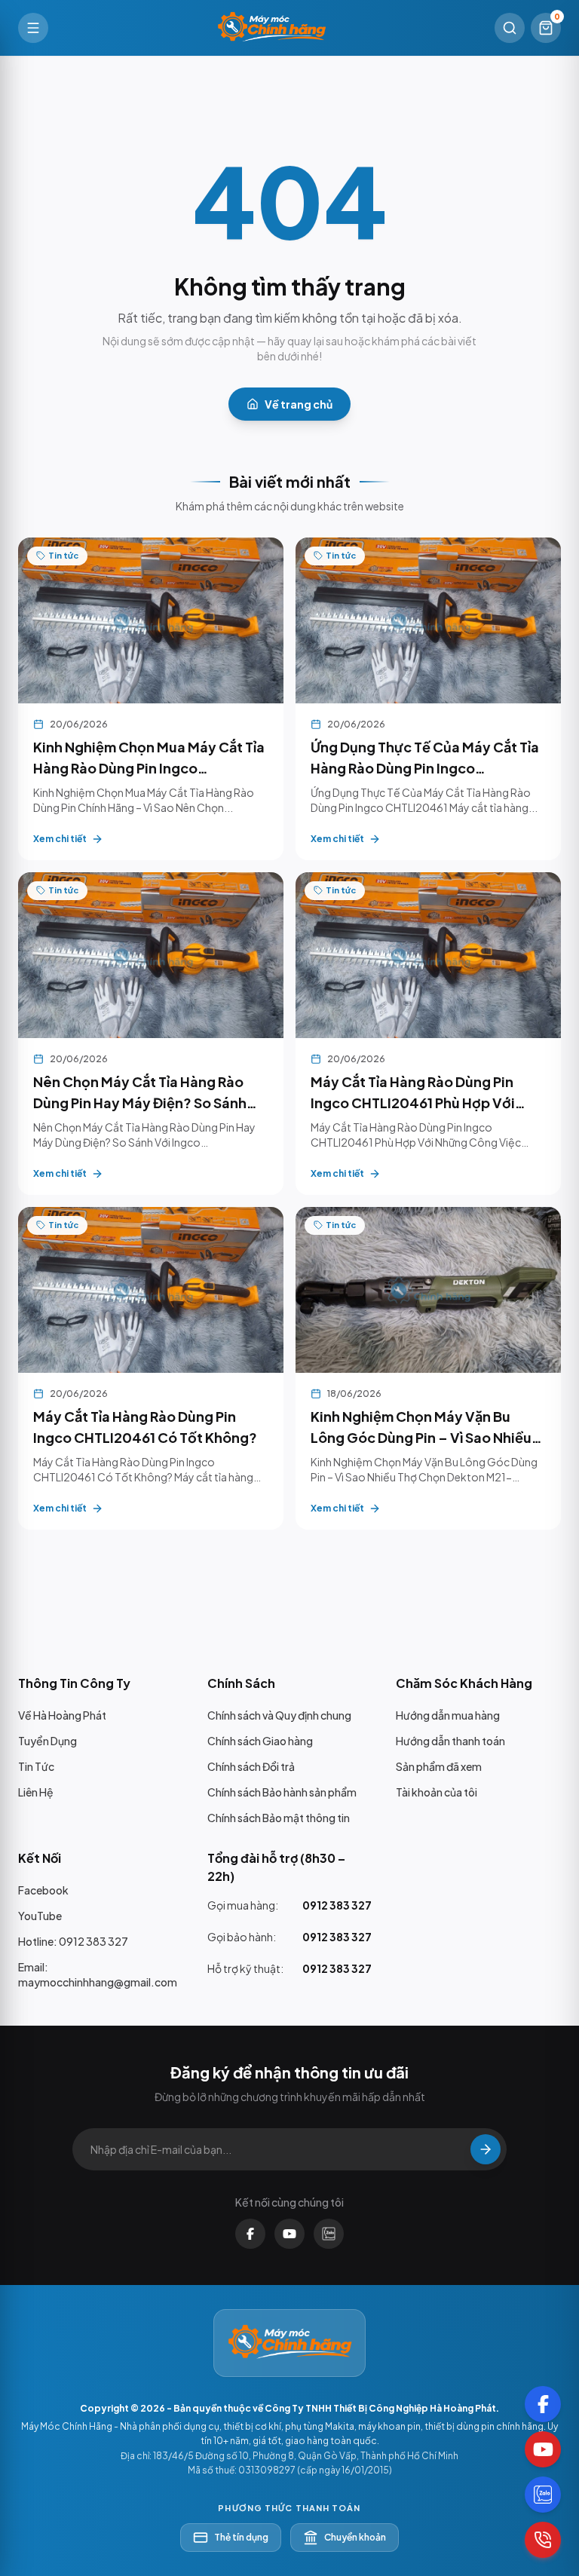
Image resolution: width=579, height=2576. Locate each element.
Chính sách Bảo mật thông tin (279, 1818)
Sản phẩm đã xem (439, 1766)
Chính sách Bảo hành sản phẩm (282, 1792)
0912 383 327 (337, 1905)
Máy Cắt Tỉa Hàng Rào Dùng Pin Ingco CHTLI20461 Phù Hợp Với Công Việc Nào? (413, 1103)
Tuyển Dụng (47, 1741)
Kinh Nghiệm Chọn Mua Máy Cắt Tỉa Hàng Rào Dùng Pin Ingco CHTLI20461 (149, 768)
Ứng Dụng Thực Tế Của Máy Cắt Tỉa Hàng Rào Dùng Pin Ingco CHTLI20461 (425, 768)
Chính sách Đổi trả (251, 1766)
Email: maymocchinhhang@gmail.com (98, 1974)
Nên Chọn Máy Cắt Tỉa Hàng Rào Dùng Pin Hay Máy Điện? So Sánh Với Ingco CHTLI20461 (140, 1103)
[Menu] (33, 28)
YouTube (40, 1916)
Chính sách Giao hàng (260, 1741)
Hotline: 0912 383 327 (73, 1941)
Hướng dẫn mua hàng (448, 1715)
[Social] (543, 2404)
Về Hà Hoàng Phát (62, 1715)
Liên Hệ (36, 1792)
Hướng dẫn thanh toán (450, 1741)
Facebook (43, 1890)
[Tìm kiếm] (510, 28)
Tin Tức (36, 1766)
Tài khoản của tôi (437, 1792)
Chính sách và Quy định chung (279, 1715)
